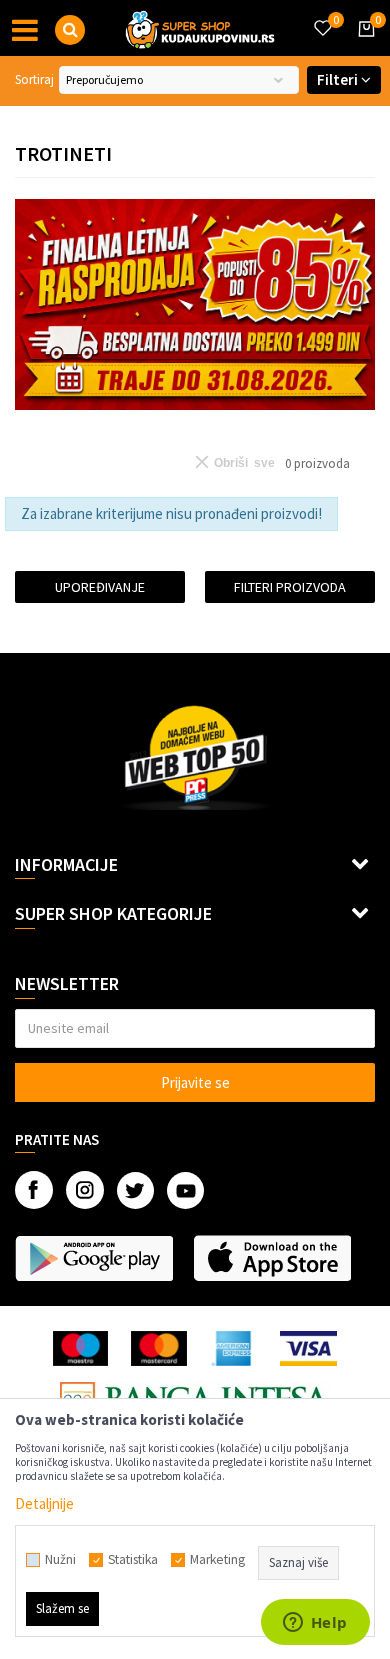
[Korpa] (363, 47)
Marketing (217, 1560)
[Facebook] (34, 1190)
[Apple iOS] (272, 1258)
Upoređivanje (100, 587)
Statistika (133, 1560)
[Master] (158, 1348)
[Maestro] (80, 1348)
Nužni (60, 1560)
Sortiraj (34, 79)
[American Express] (234, 1348)
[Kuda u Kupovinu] (200, 28)
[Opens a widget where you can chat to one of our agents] (315, 1624)
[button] (70, 30)
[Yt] (185, 1190)
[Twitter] (135, 1190)
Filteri (339, 79)
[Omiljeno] (322, 16)
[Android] (94, 1258)
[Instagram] (85, 1190)
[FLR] (195, 304)
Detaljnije (44, 1503)
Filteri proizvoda (290, 587)
